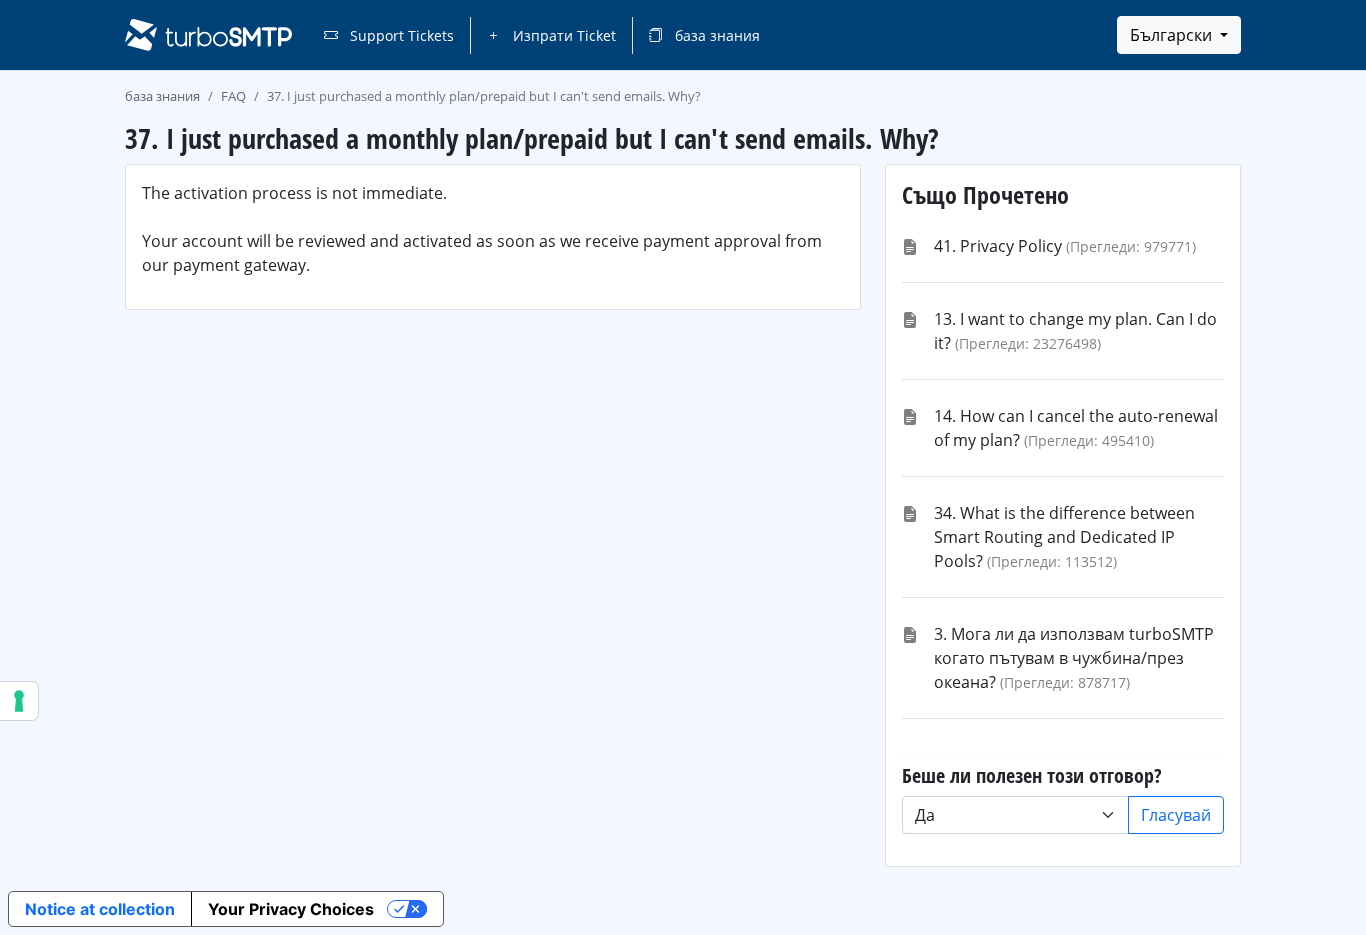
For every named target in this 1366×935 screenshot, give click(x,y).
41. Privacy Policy (998, 246)
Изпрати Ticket (562, 35)
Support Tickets (400, 35)
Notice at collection (100, 909)
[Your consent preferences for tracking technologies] (19, 701)
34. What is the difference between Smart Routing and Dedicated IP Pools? (1064, 537)
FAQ (233, 96)
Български (1173, 35)
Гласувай (1176, 815)
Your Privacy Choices (291, 909)
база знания (715, 35)
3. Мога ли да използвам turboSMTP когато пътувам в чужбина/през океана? (1074, 658)
